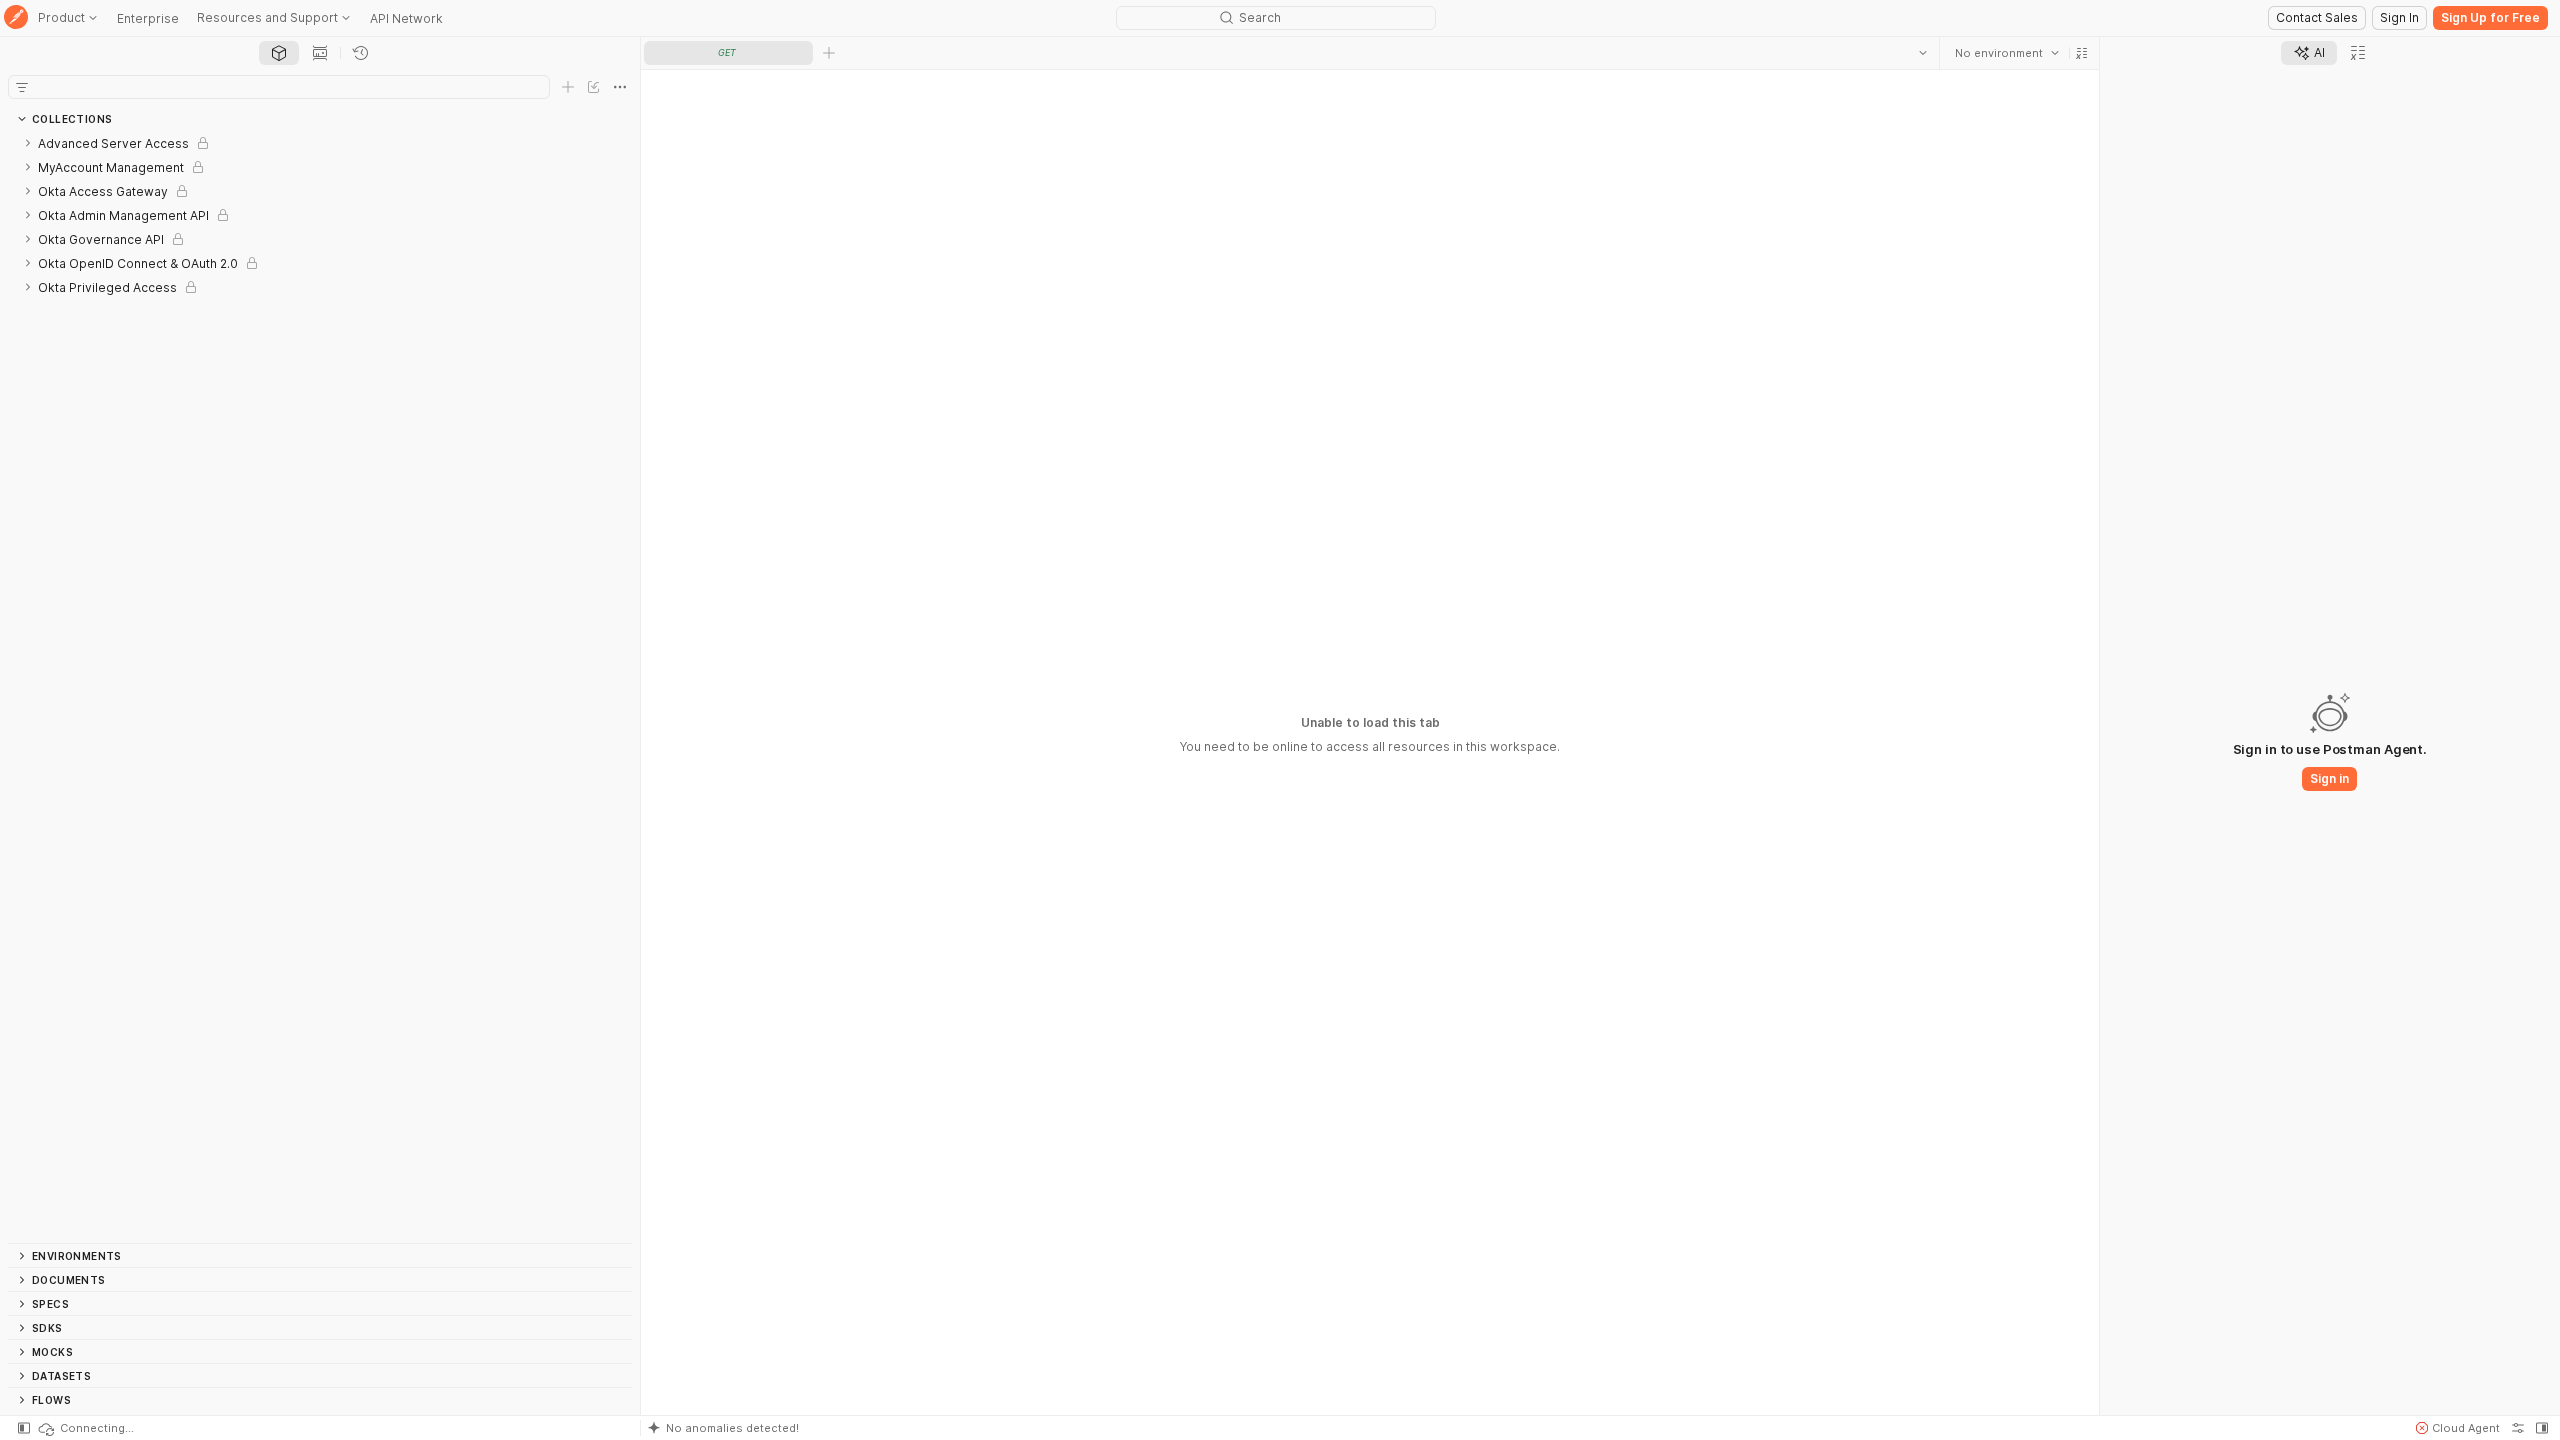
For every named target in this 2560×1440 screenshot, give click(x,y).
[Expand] (28, 143)
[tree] (320, 687)
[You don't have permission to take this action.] (829, 53)
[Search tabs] (1923, 53)
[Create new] (568, 87)
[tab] (279, 53)
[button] (2082, 53)
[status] (85, 1428)
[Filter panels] (22, 87)
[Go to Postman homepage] (16, 18)
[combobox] (2007, 53)
